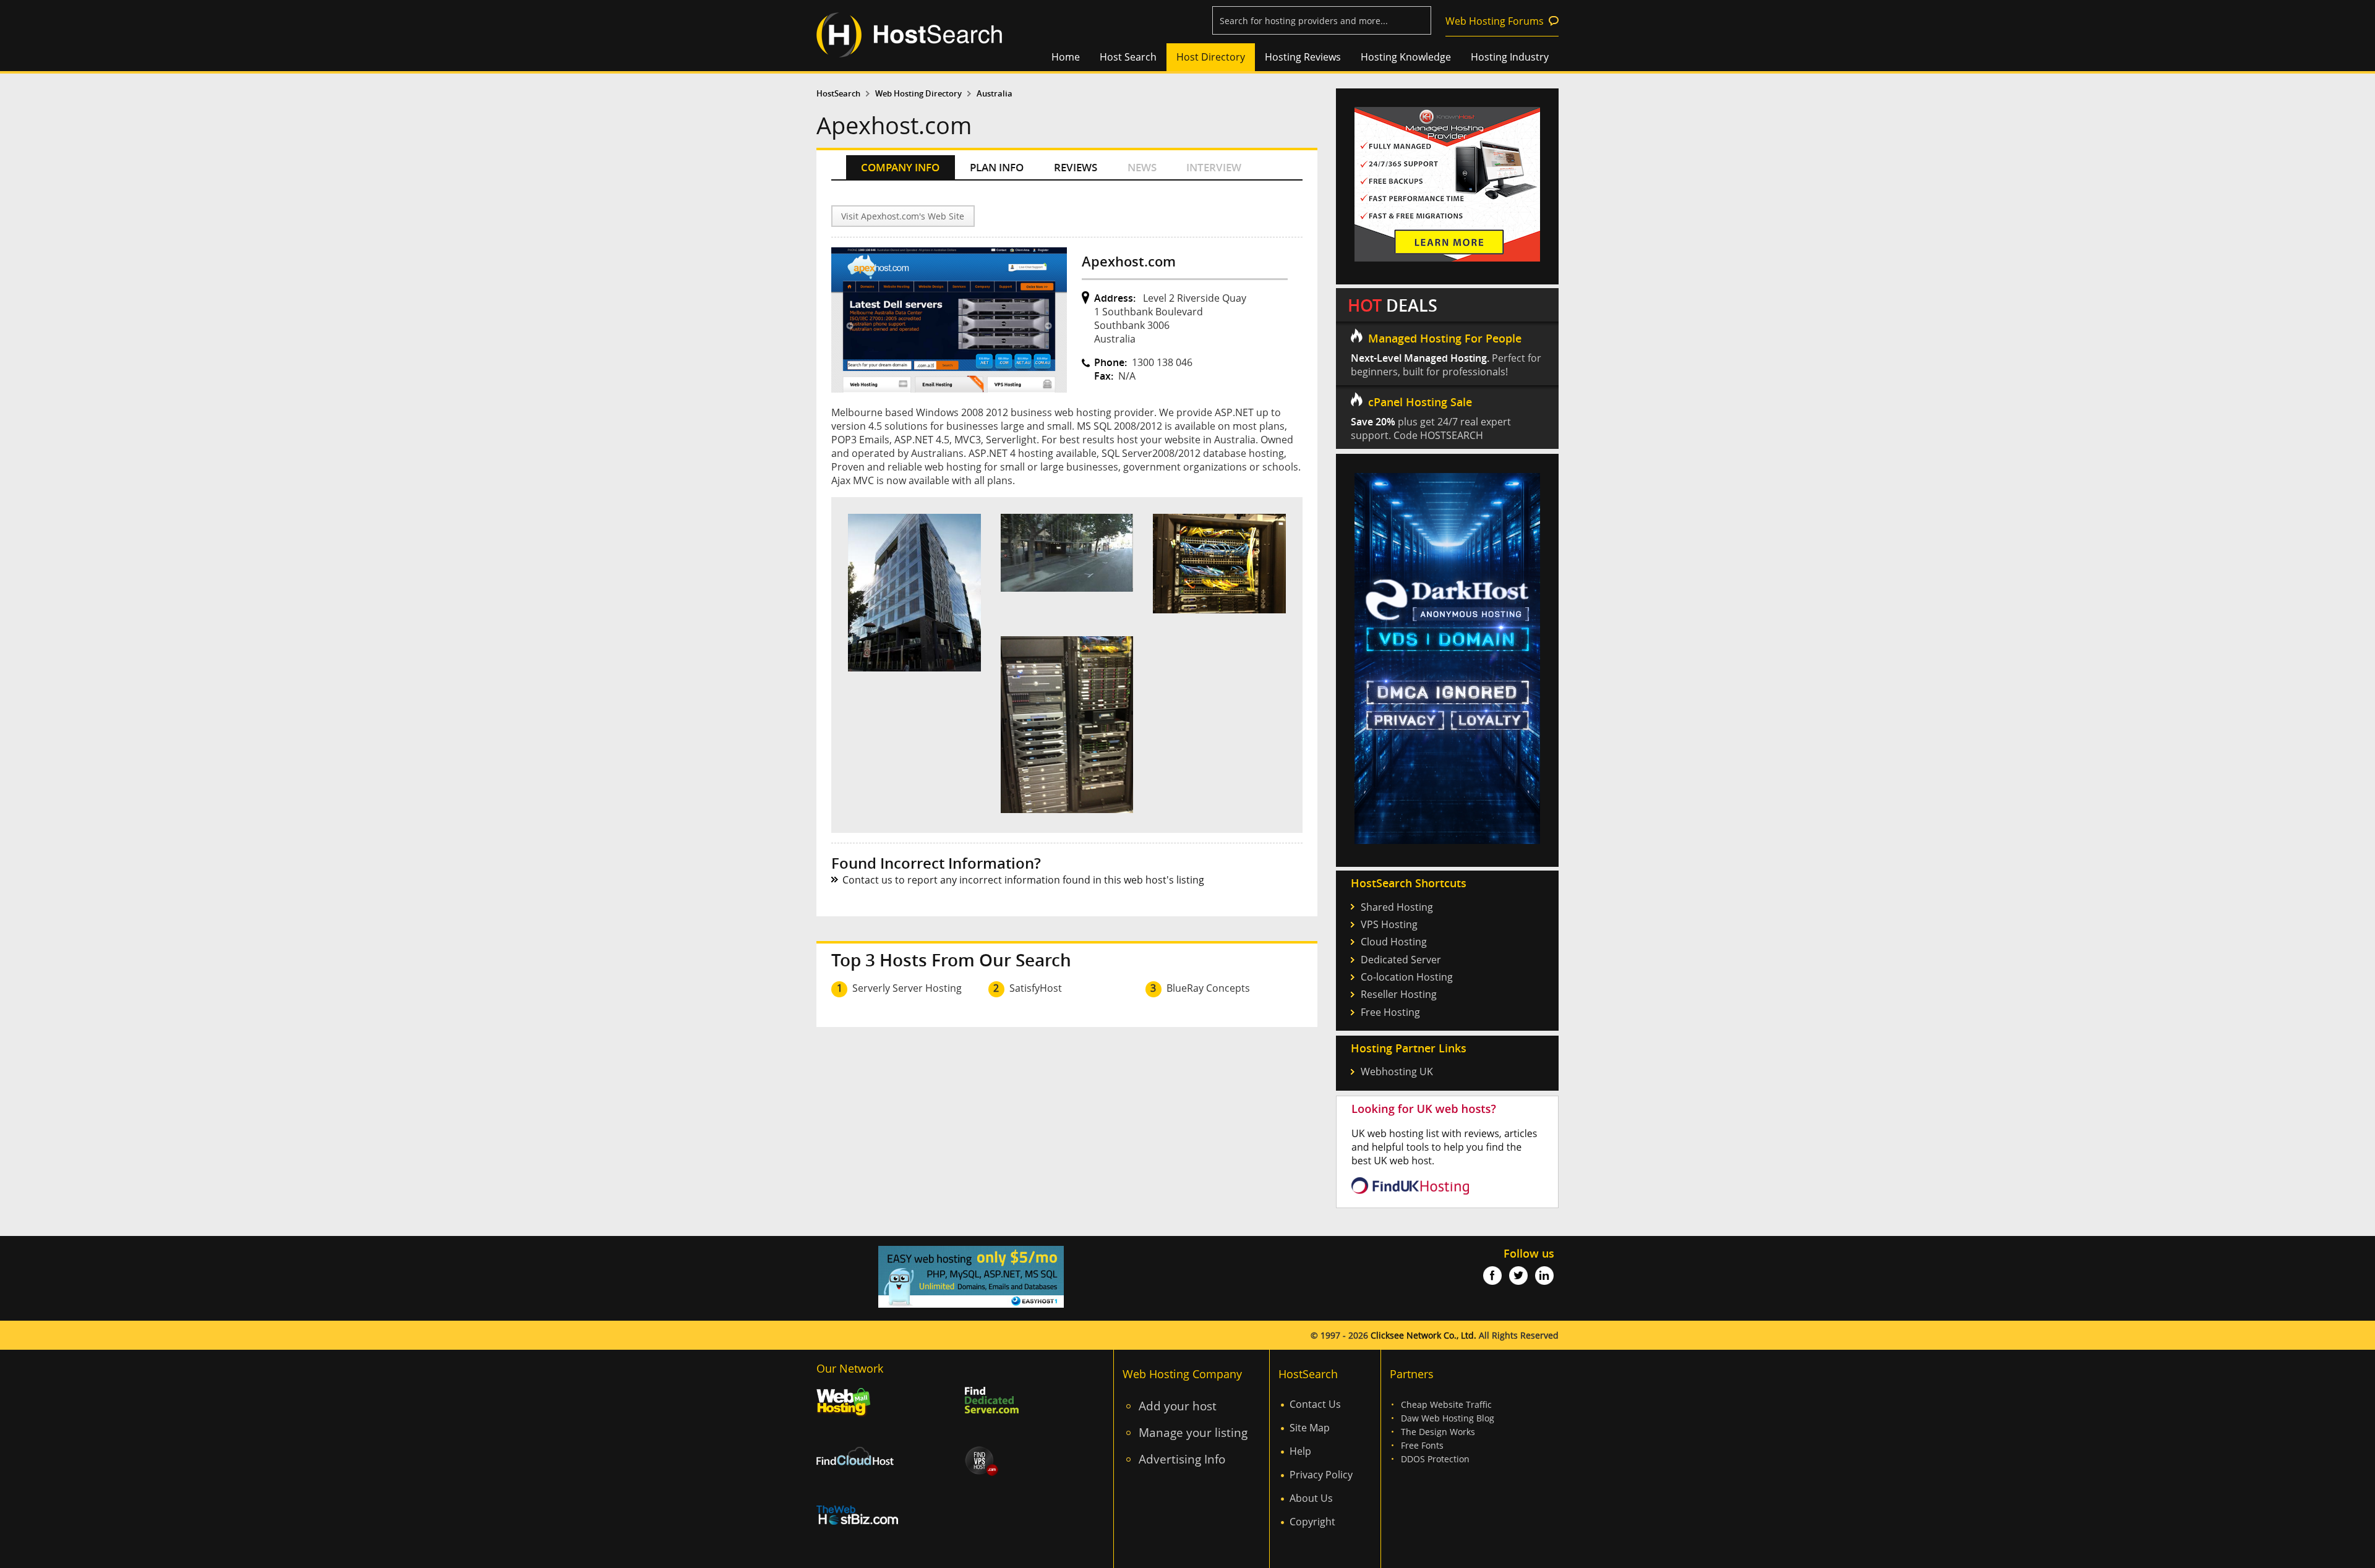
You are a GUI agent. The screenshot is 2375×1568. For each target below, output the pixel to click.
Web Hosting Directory (918, 94)
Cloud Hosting (1394, 942)
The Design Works (1438, 1432)
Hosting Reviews (1303, 57)
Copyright (1312, 1522)
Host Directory (1211, 57)
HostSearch (838, 94)
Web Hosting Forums (1495, 21)
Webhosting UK (1397, 1072)
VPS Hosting (1389, 924)
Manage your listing (1193, 1432)
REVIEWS (1076, 167)
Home (1066, 57)
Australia (995, 94)
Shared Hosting (1397, 907)
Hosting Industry (1510, 57)
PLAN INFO (997, 167)
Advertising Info (1182, 1459)
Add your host (1178, 1406)
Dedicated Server (1401, 960)
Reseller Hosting (1399, 994)
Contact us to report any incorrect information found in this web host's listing (1023, 880)
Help (1300, 1451)
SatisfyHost (1036, 988)
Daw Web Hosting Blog (1448, 1418)
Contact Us (1315, 1404)
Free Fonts (1422, 1445)
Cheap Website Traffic (1446, 1404)
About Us (1311, 1498)
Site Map (1310, 1428)
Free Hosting (1390, 1012)
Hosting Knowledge (1406, 57)
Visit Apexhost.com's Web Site (903, 216)
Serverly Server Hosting (907, 988)
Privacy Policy (1321, 1475)
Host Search (1128, 57)
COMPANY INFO (900, 167)
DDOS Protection (1435, 1459)
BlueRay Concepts (1208, 988)
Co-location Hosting (1407, 977)
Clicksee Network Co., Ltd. (1423, 1335)
